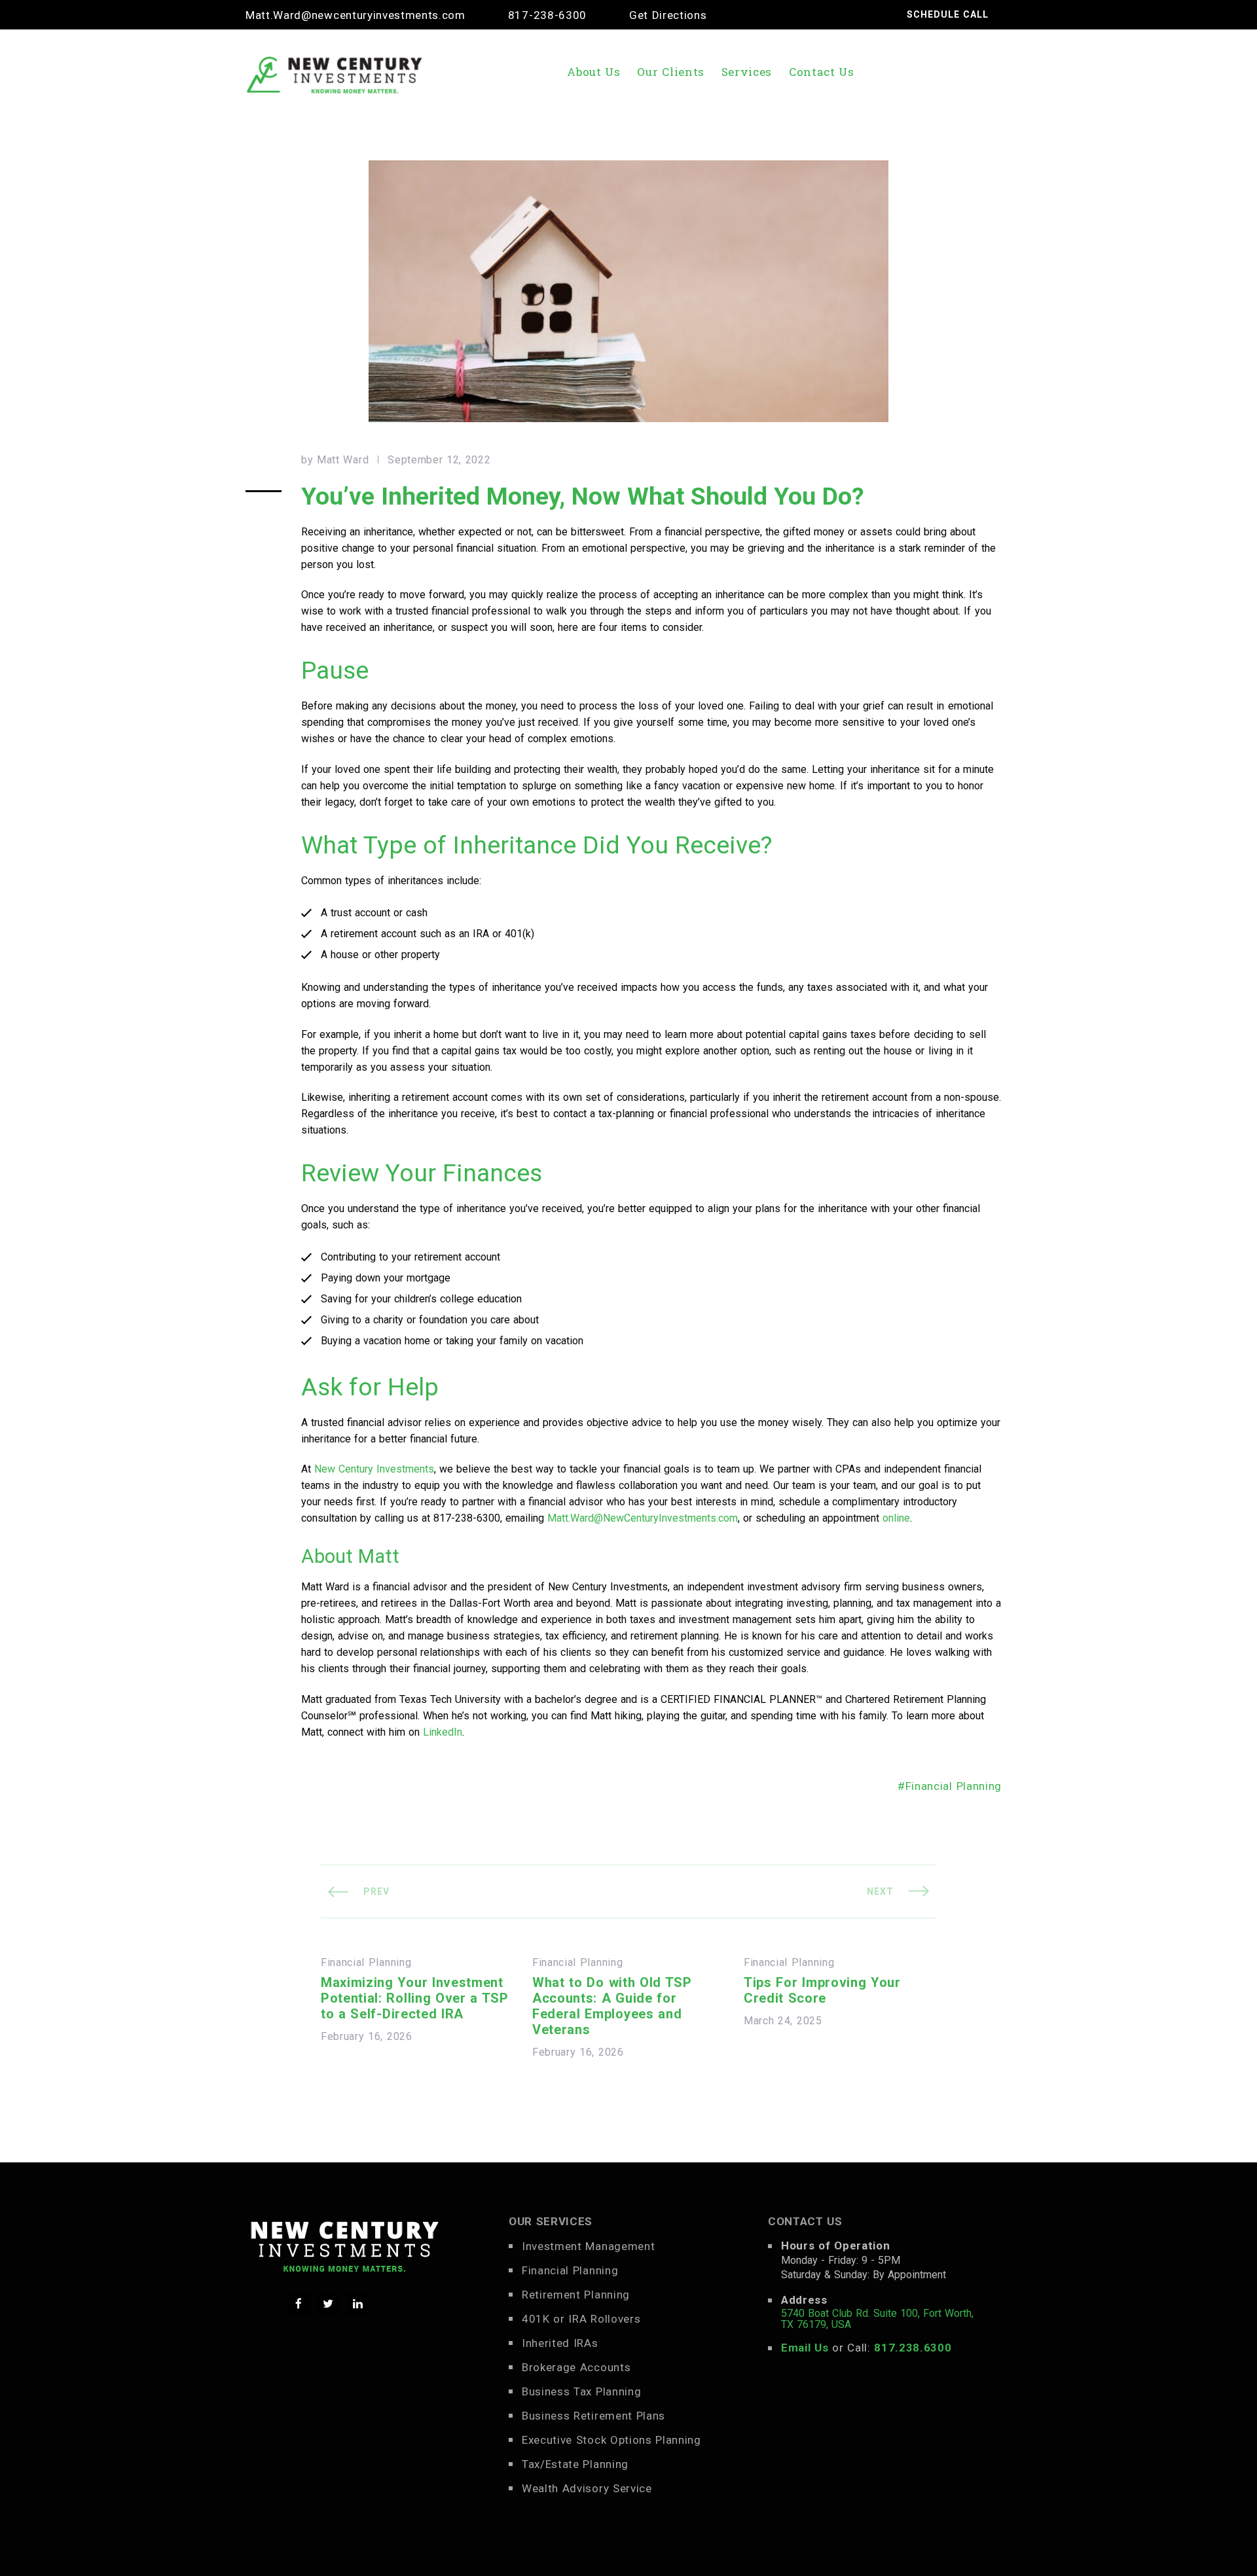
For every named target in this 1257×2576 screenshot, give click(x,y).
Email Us (805, 2348)
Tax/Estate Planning (575, 2464)
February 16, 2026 (367, 2037)
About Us (593, 72)
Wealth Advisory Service (587, 2488)
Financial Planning (954, 1786)
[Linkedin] (358, 2304)
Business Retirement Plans (593, 2416)
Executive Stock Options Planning (611, 2440)
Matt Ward (343, 460)
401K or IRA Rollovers (581, 2319)
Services (747, 72)
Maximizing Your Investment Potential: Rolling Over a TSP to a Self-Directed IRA (415, 1998)
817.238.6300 (913, 2348)
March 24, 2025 (783, 2021)
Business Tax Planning (581, 2391)
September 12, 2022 (439, 460)
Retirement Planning (576, 2295)
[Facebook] (299, 2304)
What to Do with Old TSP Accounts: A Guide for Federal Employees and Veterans (612, 2006)
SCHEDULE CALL (948, 14)
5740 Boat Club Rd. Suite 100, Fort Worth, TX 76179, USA (877, 2319)
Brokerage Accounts (576, 2367)
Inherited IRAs (560, 2343)
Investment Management (588, 2246)
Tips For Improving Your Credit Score (822, 1990)
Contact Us (822, 72)
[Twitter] (329, 2304)
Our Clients (671, 72)
